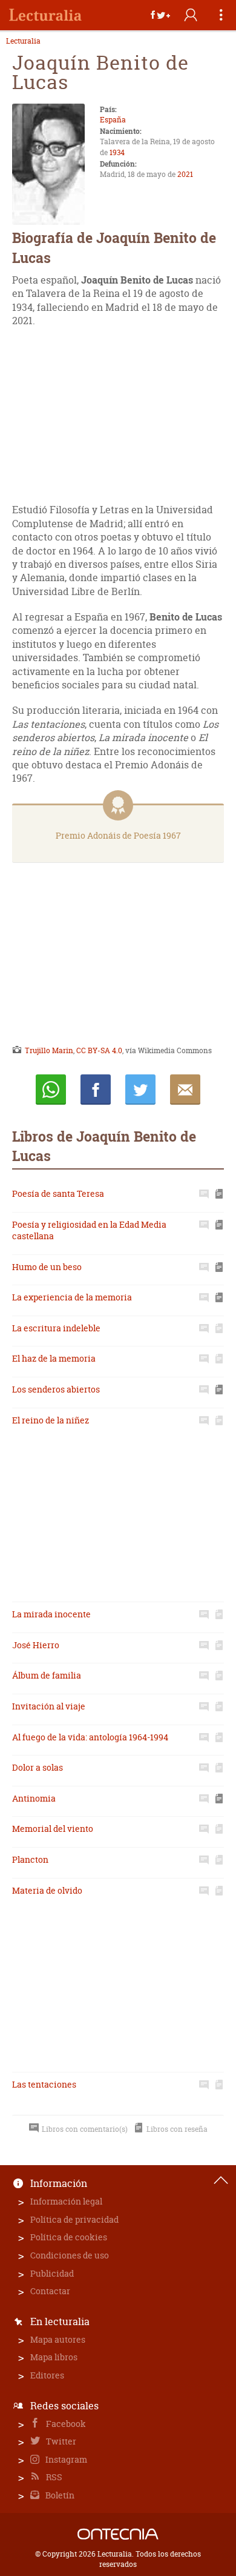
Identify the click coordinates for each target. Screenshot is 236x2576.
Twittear (140, 1090)
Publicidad (52, 2273)
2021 (185, 174)
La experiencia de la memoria (72, 1297)
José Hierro (36, 1645)
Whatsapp (51, 1090)
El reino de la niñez (51, 1420)
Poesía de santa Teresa (58, 1193)
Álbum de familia (47, 1675)
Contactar (50, 2291)
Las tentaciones (44, 2084)
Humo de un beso (47, 1267)
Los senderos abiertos (56, 1389)
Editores (47, 2375)
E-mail (185, 1090)
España (113, 120)
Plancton (30, 1859)
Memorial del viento (53, 1829)
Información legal (66, 2201)
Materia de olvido (47, 1890)
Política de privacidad (74, 2219)
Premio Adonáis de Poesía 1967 (118, 835)
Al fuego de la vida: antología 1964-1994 (90, 1737)
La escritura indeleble (56, 1328)
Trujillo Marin (49, 1050)
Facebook (65, 2424)
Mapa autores (58, 2339)
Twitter (60, 2441)
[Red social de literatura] (45, 15)
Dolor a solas (38, 1767)
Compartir (96, 1090)
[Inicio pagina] (221, 2180)
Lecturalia (23, 41)
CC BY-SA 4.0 (99, 1050)
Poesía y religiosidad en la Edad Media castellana (89, 1230)
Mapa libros (54, 2357)
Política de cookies (69, 2237)
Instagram (65, 2459)
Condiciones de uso (70, 2255)
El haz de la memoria (54, 1358)
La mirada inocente (51, 1614)
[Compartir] (160, 15)
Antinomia (34, 1798)
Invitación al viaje (49, 1706)
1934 (117, 152)
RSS (53, 2477)
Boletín (59, 2495)
